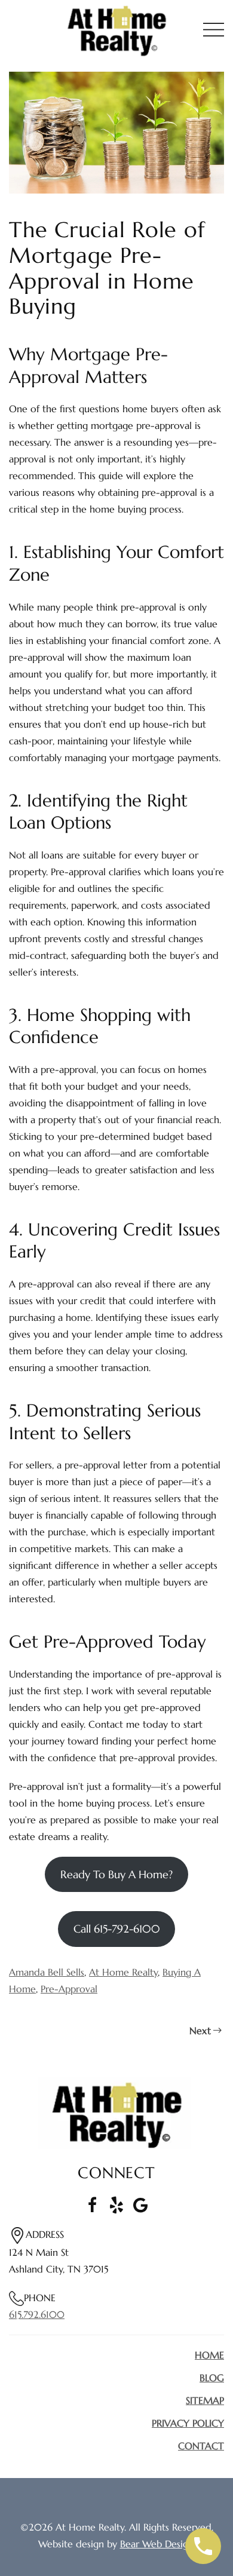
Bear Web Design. (158, 2544)
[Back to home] (116, 30)
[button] (214, 30)
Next (200, 2031)
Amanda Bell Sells (47, 1972)
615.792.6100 (37, 2314)
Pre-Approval (69, 1989)
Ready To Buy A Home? (116, 1874)
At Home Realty (123, 1972)
